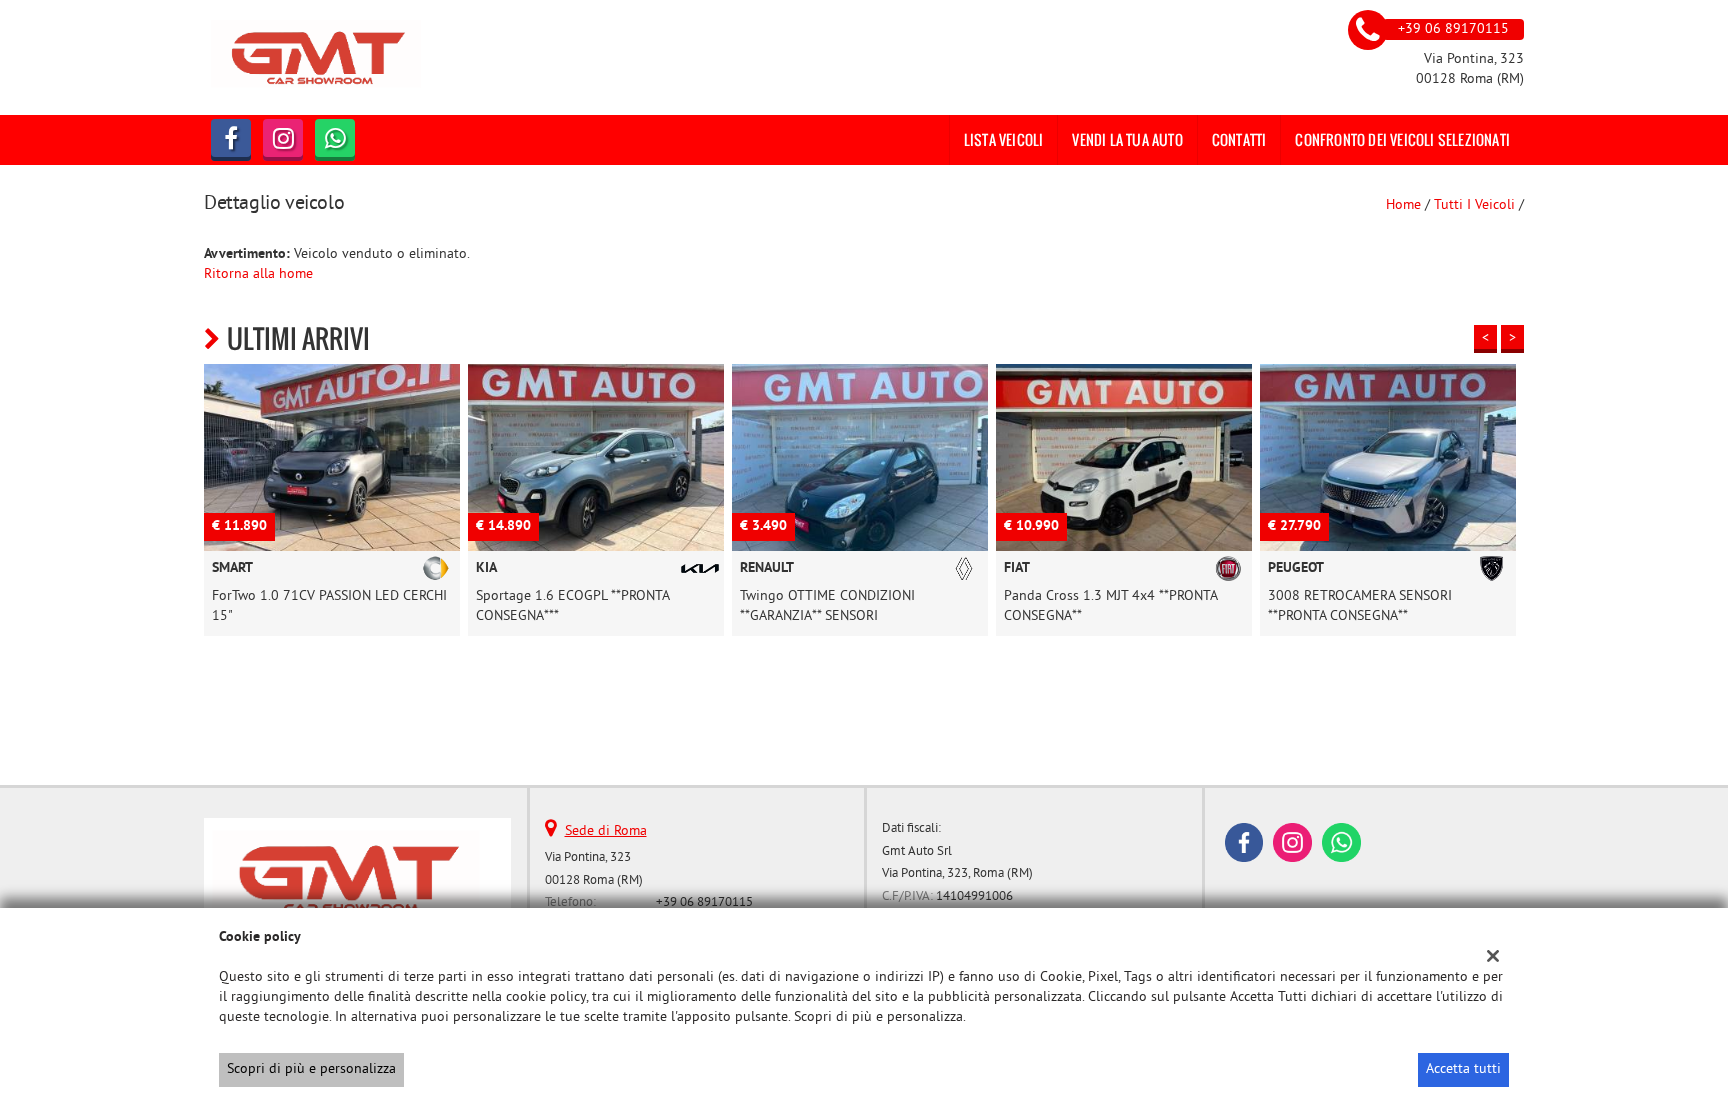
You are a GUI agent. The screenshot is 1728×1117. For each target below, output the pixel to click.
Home (1403, 205)
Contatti (1239, 139)
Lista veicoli (1004, 139)
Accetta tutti (1463, 1069)
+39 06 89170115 (704, 902)
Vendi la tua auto (1127, 139)
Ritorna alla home (258, 274)
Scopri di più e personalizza (311, 1069)
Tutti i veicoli (1474, 205)
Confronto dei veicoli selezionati (1402, 139)
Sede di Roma (606, 831)
